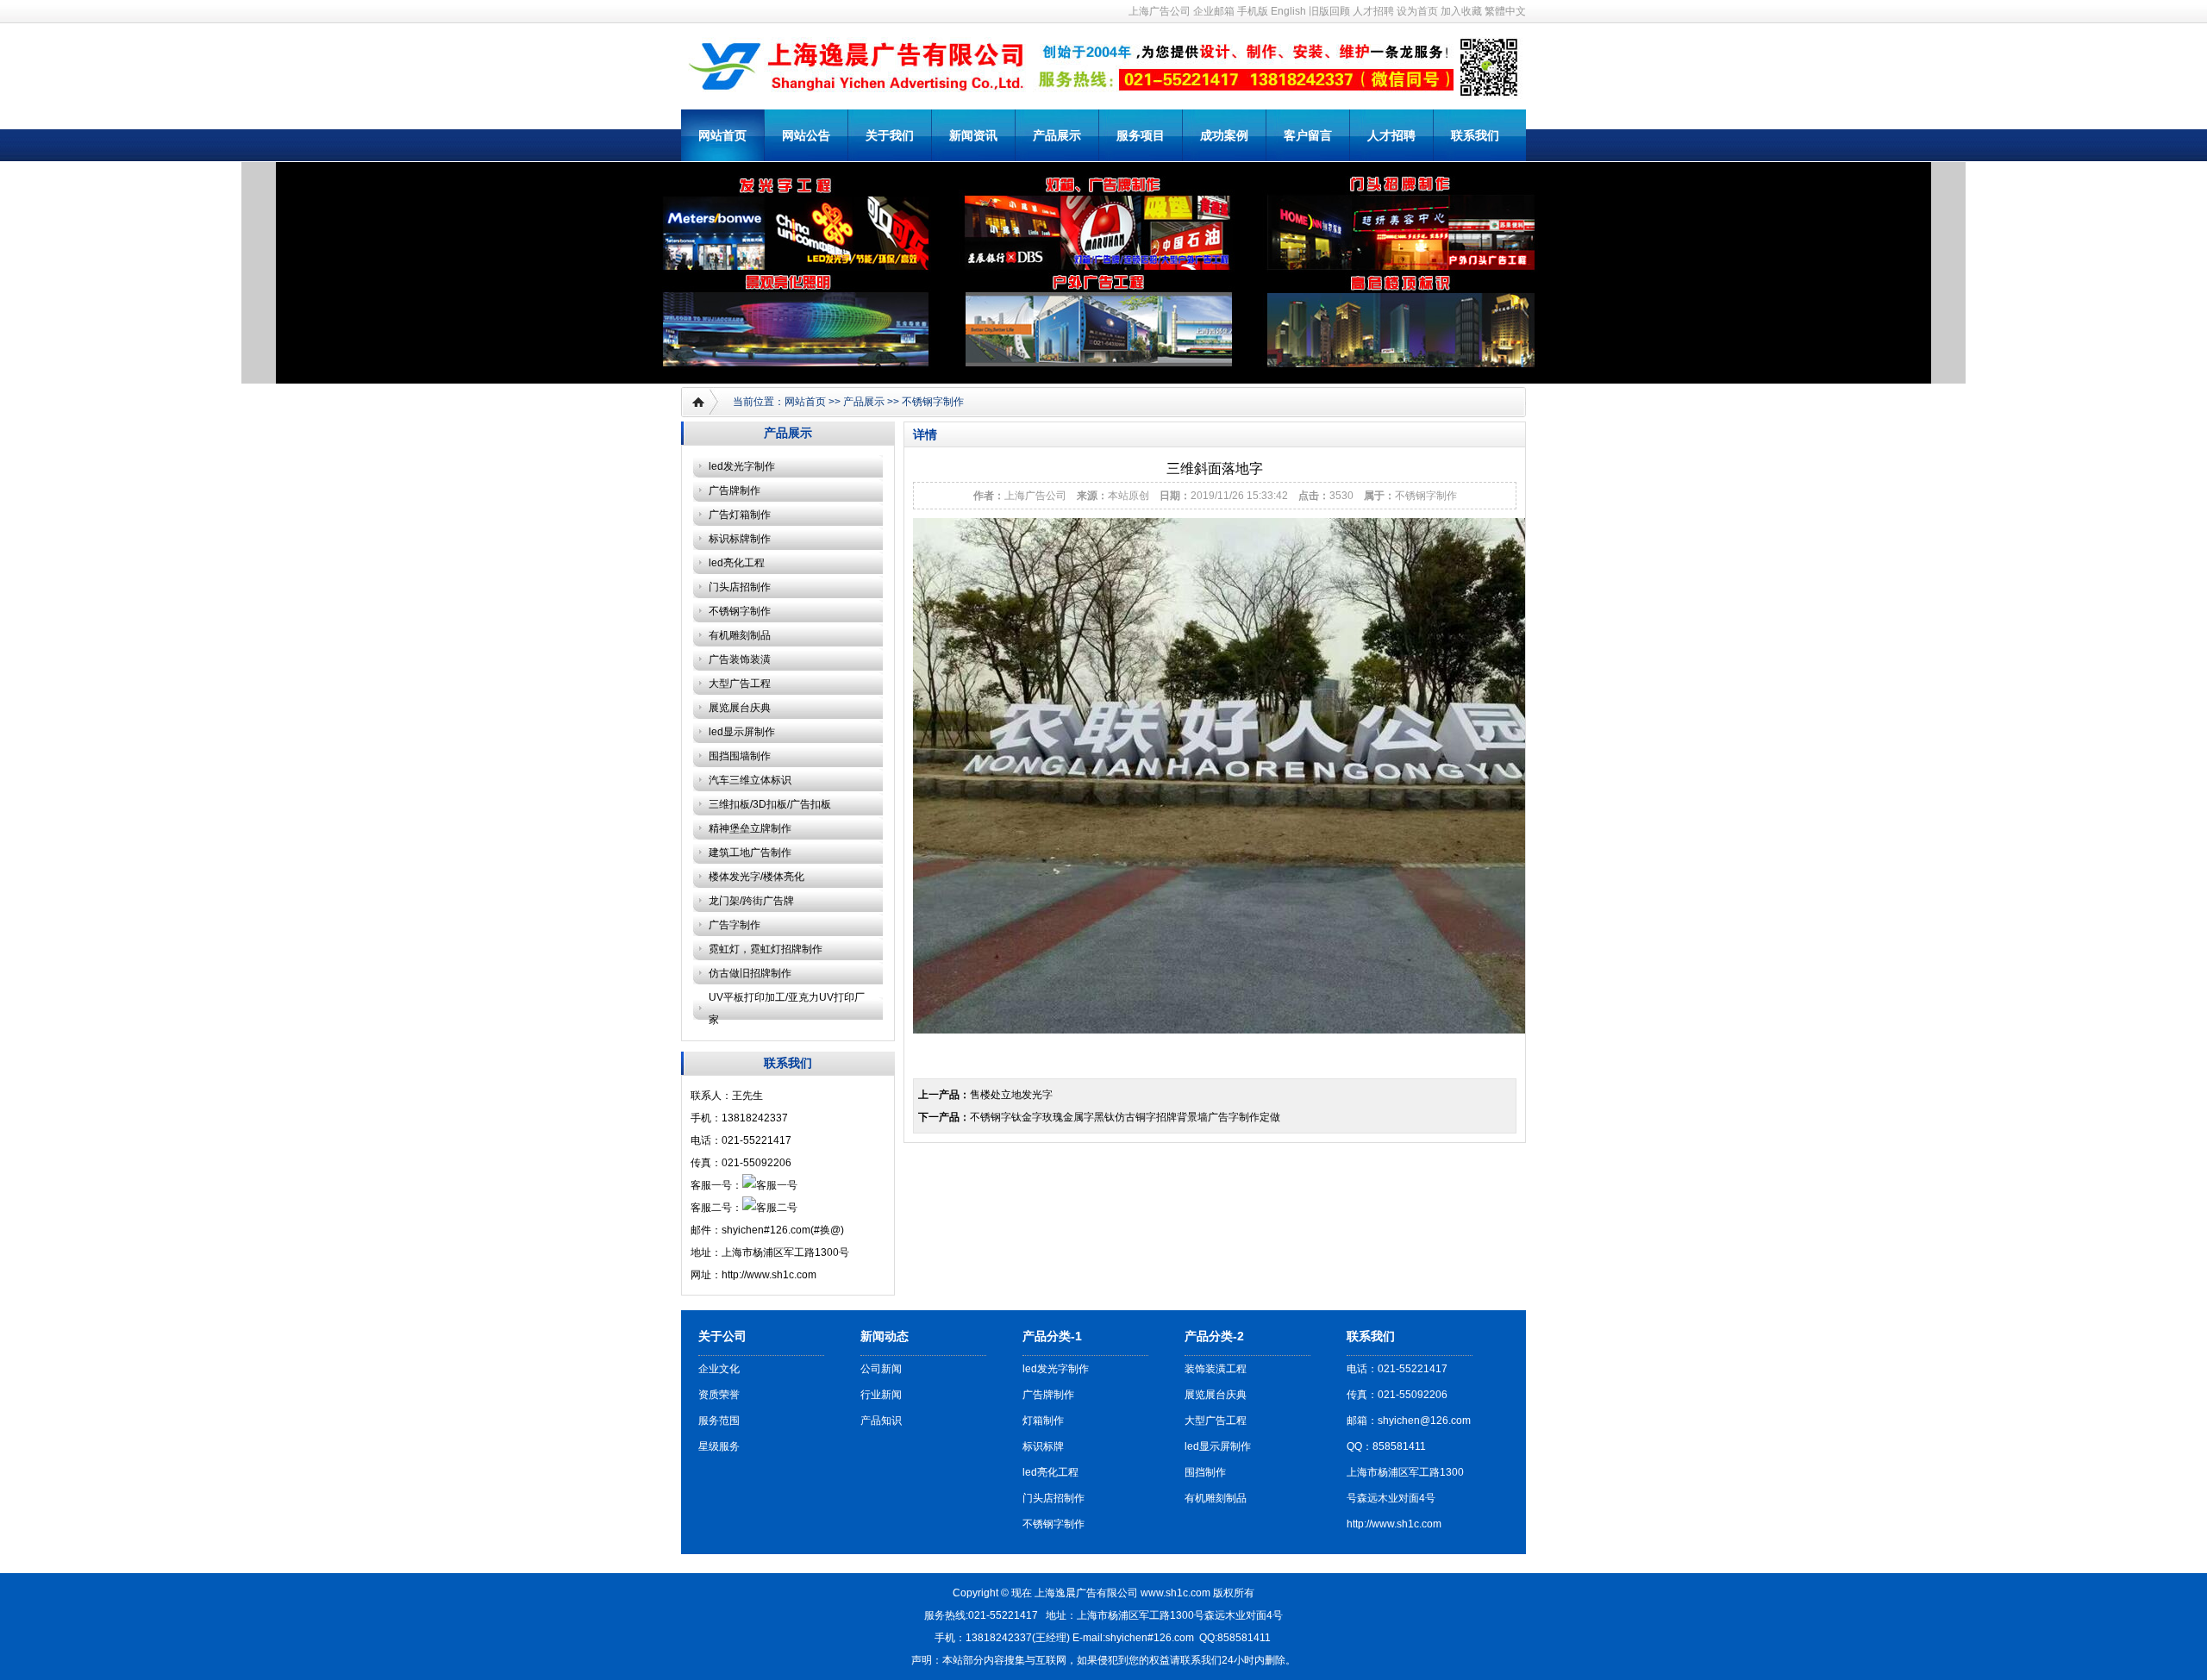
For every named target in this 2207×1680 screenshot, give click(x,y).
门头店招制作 (740, 587)
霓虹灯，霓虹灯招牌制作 (766, 949)
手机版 (1253, 11)
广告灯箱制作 (740, 515)
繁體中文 (1505, 11)
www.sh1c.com (1175, 1593)
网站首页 (722, 135)
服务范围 (719, 1421)
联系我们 (1475, 135)
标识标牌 (1043, 1446)
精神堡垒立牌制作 (750, 828)
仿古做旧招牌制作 (750, 973)
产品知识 (881, 1421)
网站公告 (806, 135)
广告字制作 (735, 925)
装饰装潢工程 (1216, 1369)
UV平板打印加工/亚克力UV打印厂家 (787, 1009)
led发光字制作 (742, 466)
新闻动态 (885, 1336)
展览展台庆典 (740, 708)
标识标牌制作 (740, 539)
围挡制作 (1205, 1472)
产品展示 (1057, 135)
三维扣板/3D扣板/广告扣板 (770, 804)
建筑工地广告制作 (750, 852)
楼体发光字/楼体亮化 (757, 877)
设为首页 (1417, 11)
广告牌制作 (735, 490)
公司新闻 (881, 1369)
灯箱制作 (1043, 1421)
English (1288, 11)
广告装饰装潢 (740, 659)
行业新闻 (881, 1395)
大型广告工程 (740, 684)
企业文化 (719, 1369)
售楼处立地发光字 (1011, 1095)
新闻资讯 (973, 135)
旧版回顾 (1329, 11)
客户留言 (1308, 135)
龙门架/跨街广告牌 (751, 901)
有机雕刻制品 (740, 635)
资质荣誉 (719, 1395)
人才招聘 (1373, 11)
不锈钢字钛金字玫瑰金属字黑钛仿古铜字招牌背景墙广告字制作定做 (1125, 1117)
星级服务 (719, 1446)
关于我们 (890, 135)
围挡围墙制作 (740, 756)
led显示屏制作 (742, 732)
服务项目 (1141, 135)
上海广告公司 (1160, 11)
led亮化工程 (737, 563)
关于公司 (722, 1336)
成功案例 (1224, 135)
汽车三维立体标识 (750, 780)
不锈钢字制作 (933, 402)
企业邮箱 (1214, 11)
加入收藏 (1461, 11)
